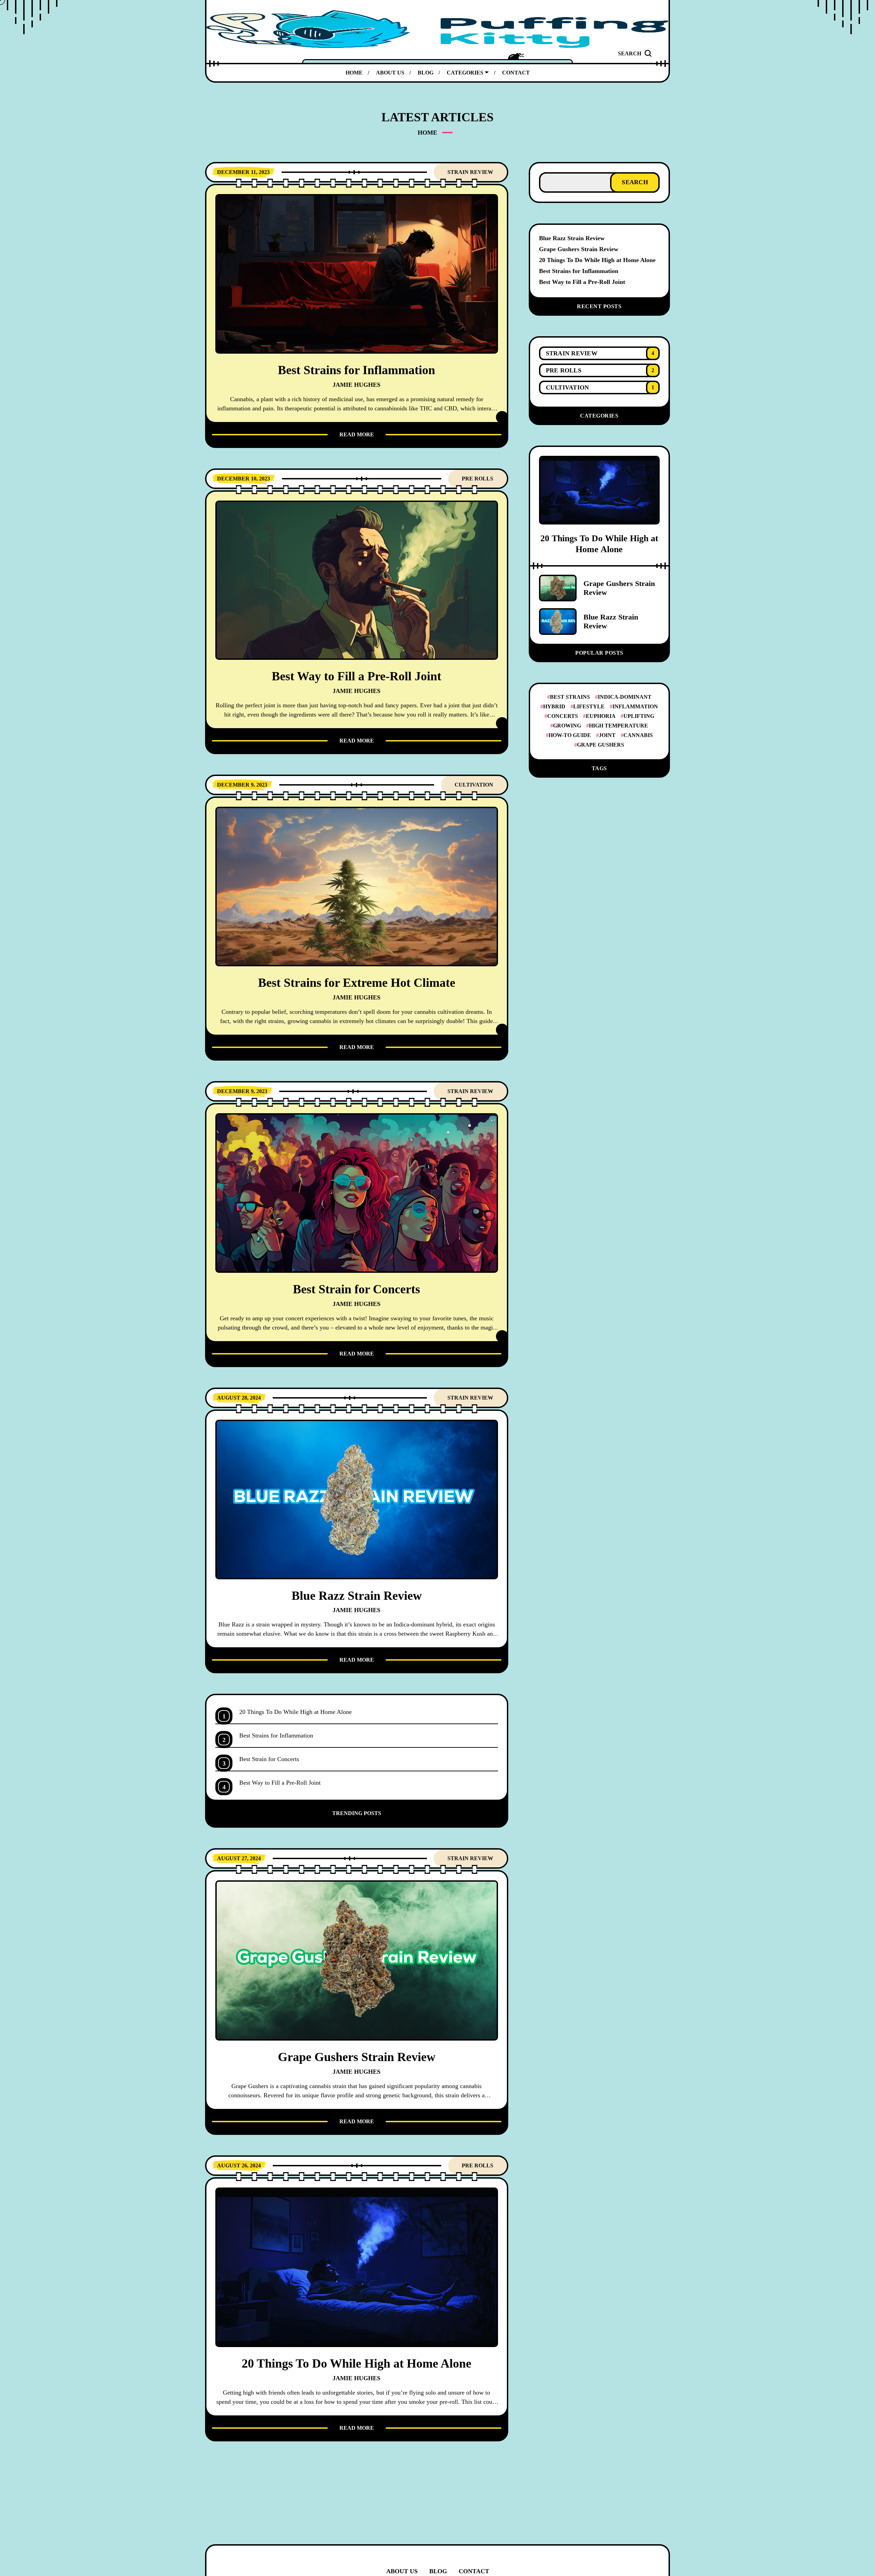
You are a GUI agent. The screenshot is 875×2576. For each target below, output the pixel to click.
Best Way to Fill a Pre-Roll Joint (582, 282)
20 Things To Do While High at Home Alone (597, 260)
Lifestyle (589, 706)
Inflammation (635, 706)
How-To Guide (570, 735)
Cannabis (638, 735)
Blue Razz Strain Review (572, 238)
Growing (567, 726)
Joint (607, 735)
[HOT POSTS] (516, 56)
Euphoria (601, 716)
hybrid (554, 706)
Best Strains (570, 697)
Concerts (563, 716)
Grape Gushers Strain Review (579, 249)
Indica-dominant (625, 697)
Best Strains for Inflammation (579, 271)
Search (635, 182)
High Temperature (618, 726)
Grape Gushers (601, 745)
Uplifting (639, 716)
